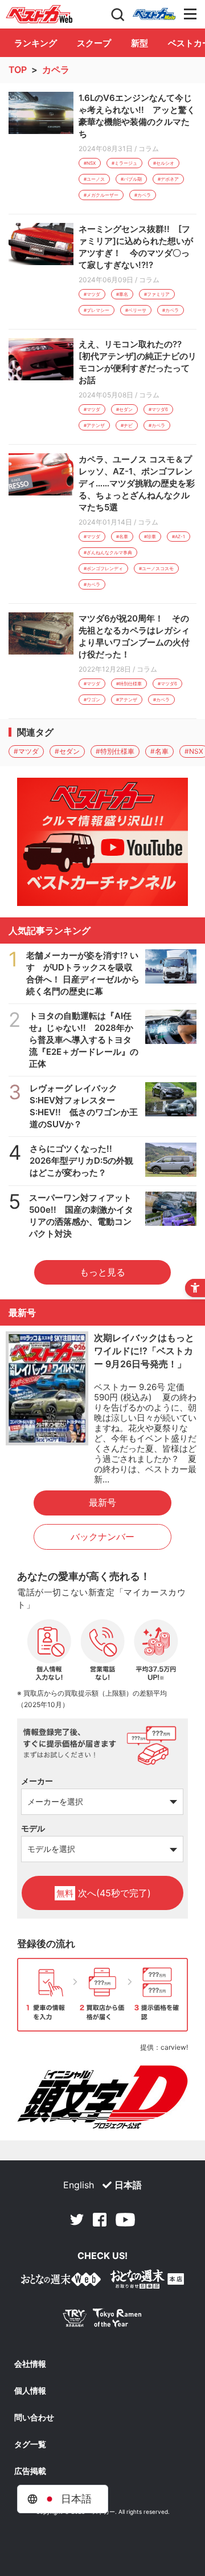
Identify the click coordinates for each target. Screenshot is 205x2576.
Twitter (77, 2220)
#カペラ (143, 195)
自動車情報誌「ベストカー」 (39, 14)
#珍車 (150, 537)
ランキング (36, 43)
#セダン (124, 409)
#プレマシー (97, 310)
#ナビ (127, 425)
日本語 (128, 2185)
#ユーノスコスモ (156, 568)
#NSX (90, 163)
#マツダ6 (158, 409)
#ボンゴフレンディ (103, 568)
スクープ (94, 43)
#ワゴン (92, 700)
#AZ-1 (179, 537)
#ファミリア (157, 294)
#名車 (122, 537)
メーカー (37, 1781)
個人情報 (30, 2391)
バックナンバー (102, 1537)
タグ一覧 (30, 2444)
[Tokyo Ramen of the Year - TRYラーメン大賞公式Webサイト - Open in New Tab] (102, 2320)
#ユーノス (94, 179)
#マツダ (92, 294)
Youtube (125, 2220)
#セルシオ (164, 163)
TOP (18, 70)
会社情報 (30, 2364)
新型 (140, 43)
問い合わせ (34, 2417)
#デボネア (168, 179)
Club (154, 14)
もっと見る (102, 1272)
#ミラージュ (124, 163)
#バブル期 (131, 179)
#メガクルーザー (101, 195)
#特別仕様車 (129, 684)
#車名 (122, 294)
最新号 (102, 1502)
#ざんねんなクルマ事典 (108, 552)
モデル (33, 1828)
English (79, 2185)
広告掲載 (30, 2471)
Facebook (100, 2220)
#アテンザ (94, 425)
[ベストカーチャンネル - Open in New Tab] (102, 842)
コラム (149, 149)
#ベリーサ (136, 310)
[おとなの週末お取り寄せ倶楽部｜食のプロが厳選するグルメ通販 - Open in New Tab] (61, 2282)
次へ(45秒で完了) (104, 1893)
